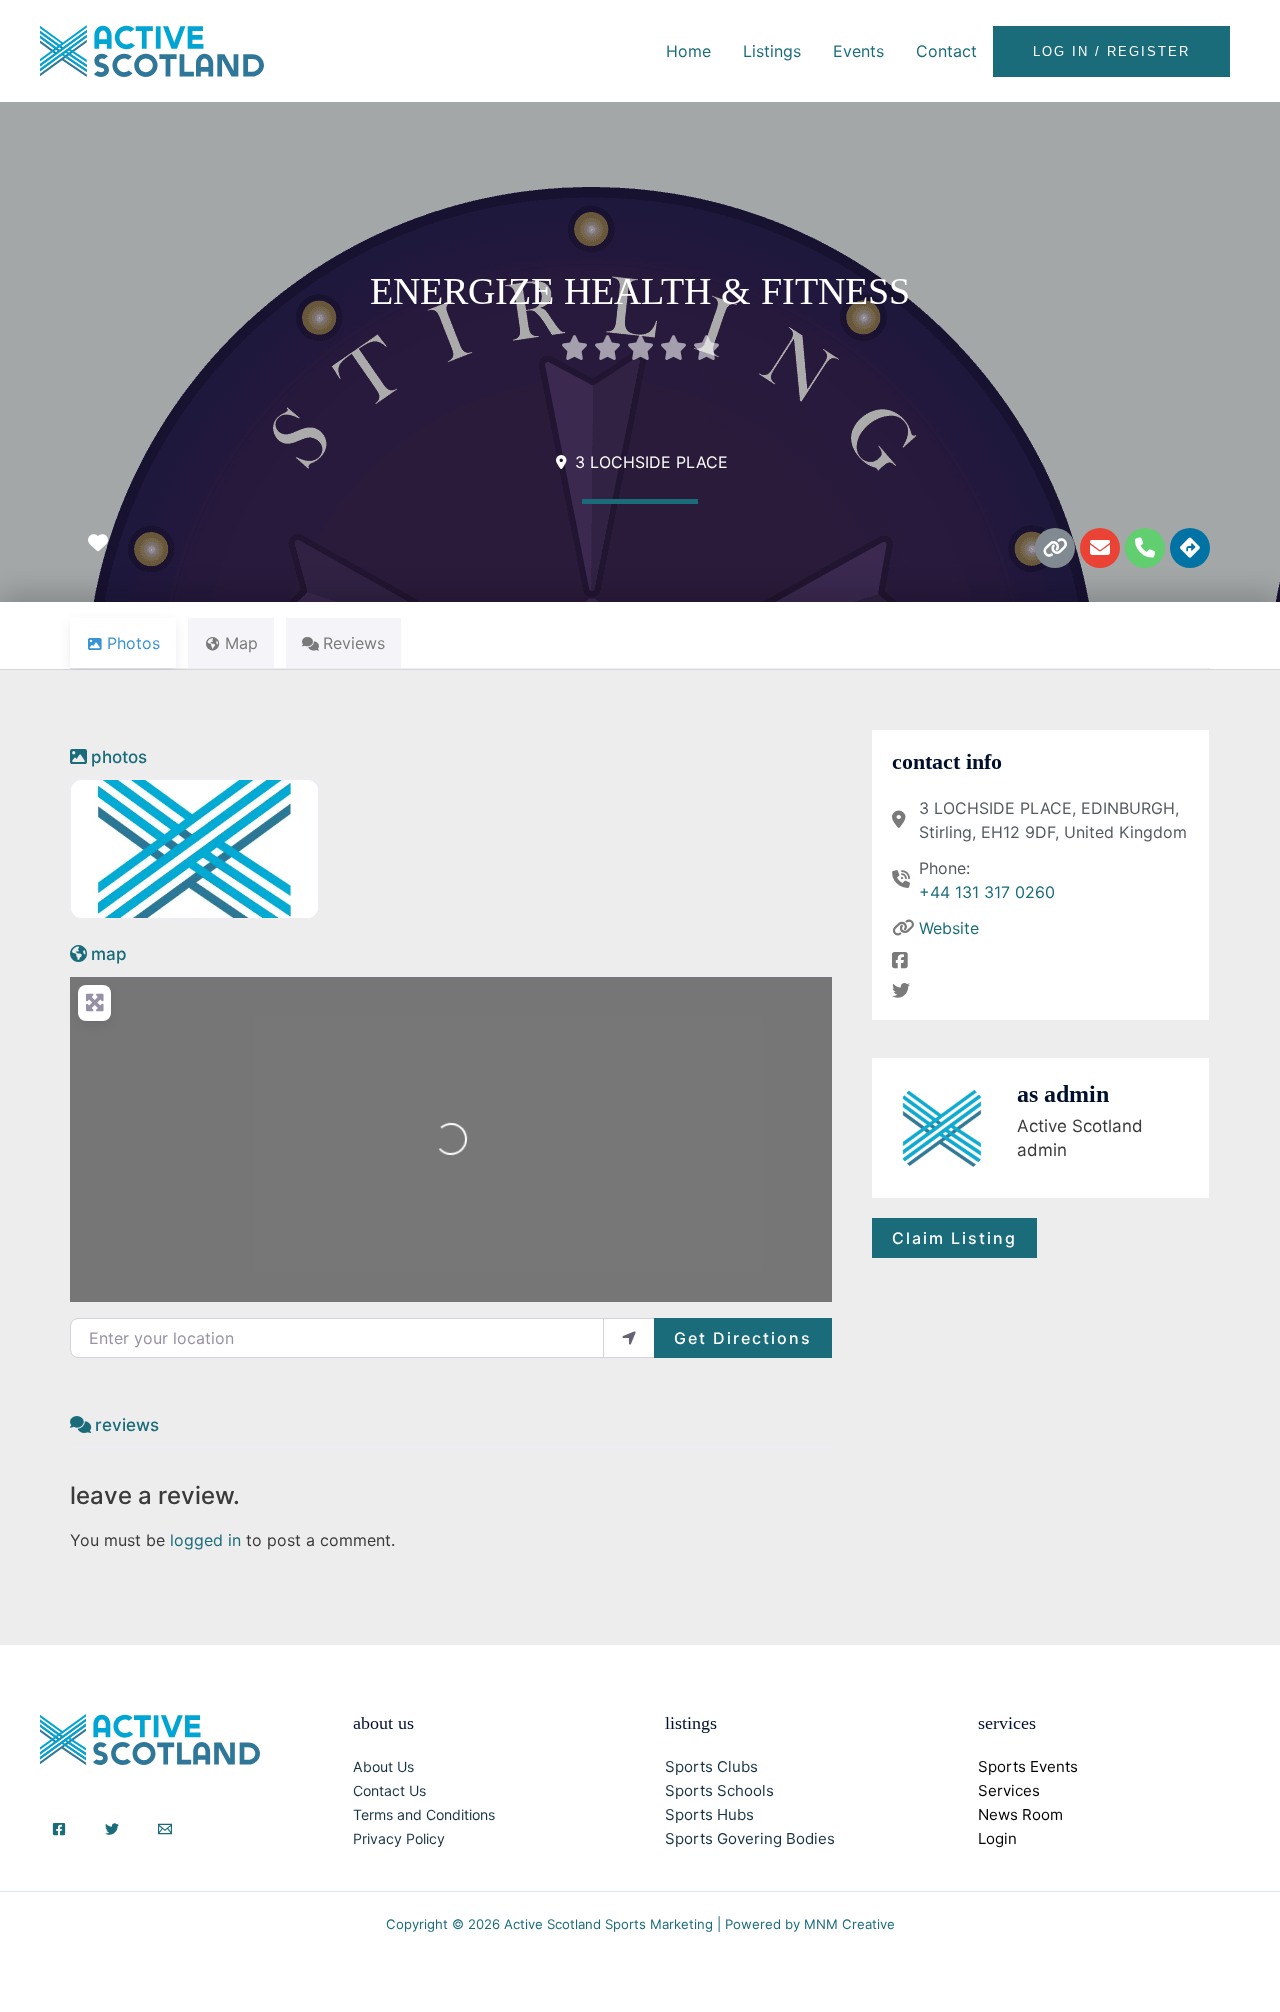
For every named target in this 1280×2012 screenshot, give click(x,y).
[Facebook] (59, 1829)
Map (109, 954)
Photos (119, 757)
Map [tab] (241, 643)
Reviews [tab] (354, 643)
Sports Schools (719, 1790)
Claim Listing (954, 1238)
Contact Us (389, 1790)
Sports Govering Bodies (750, 1838)
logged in (205, 1540)
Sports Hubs (709, 1814)
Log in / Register (1111, 51)
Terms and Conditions (424, 1814)
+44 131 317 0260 (987, 892)
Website (949, 928)
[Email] (165, 1829)
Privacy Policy (399, 1838)
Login (997, 1838)
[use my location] (629, 1338)
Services (1009, 1790)
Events (858, 51)
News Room (1020, 1814)
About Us (383, 1766)
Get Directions (743, 1338)
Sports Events (1028, 1766)
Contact (946, 51)
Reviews (127, 1425)
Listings (772, 51)
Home (688, 51)
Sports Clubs (711, 1766)
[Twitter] (112, 1829)
